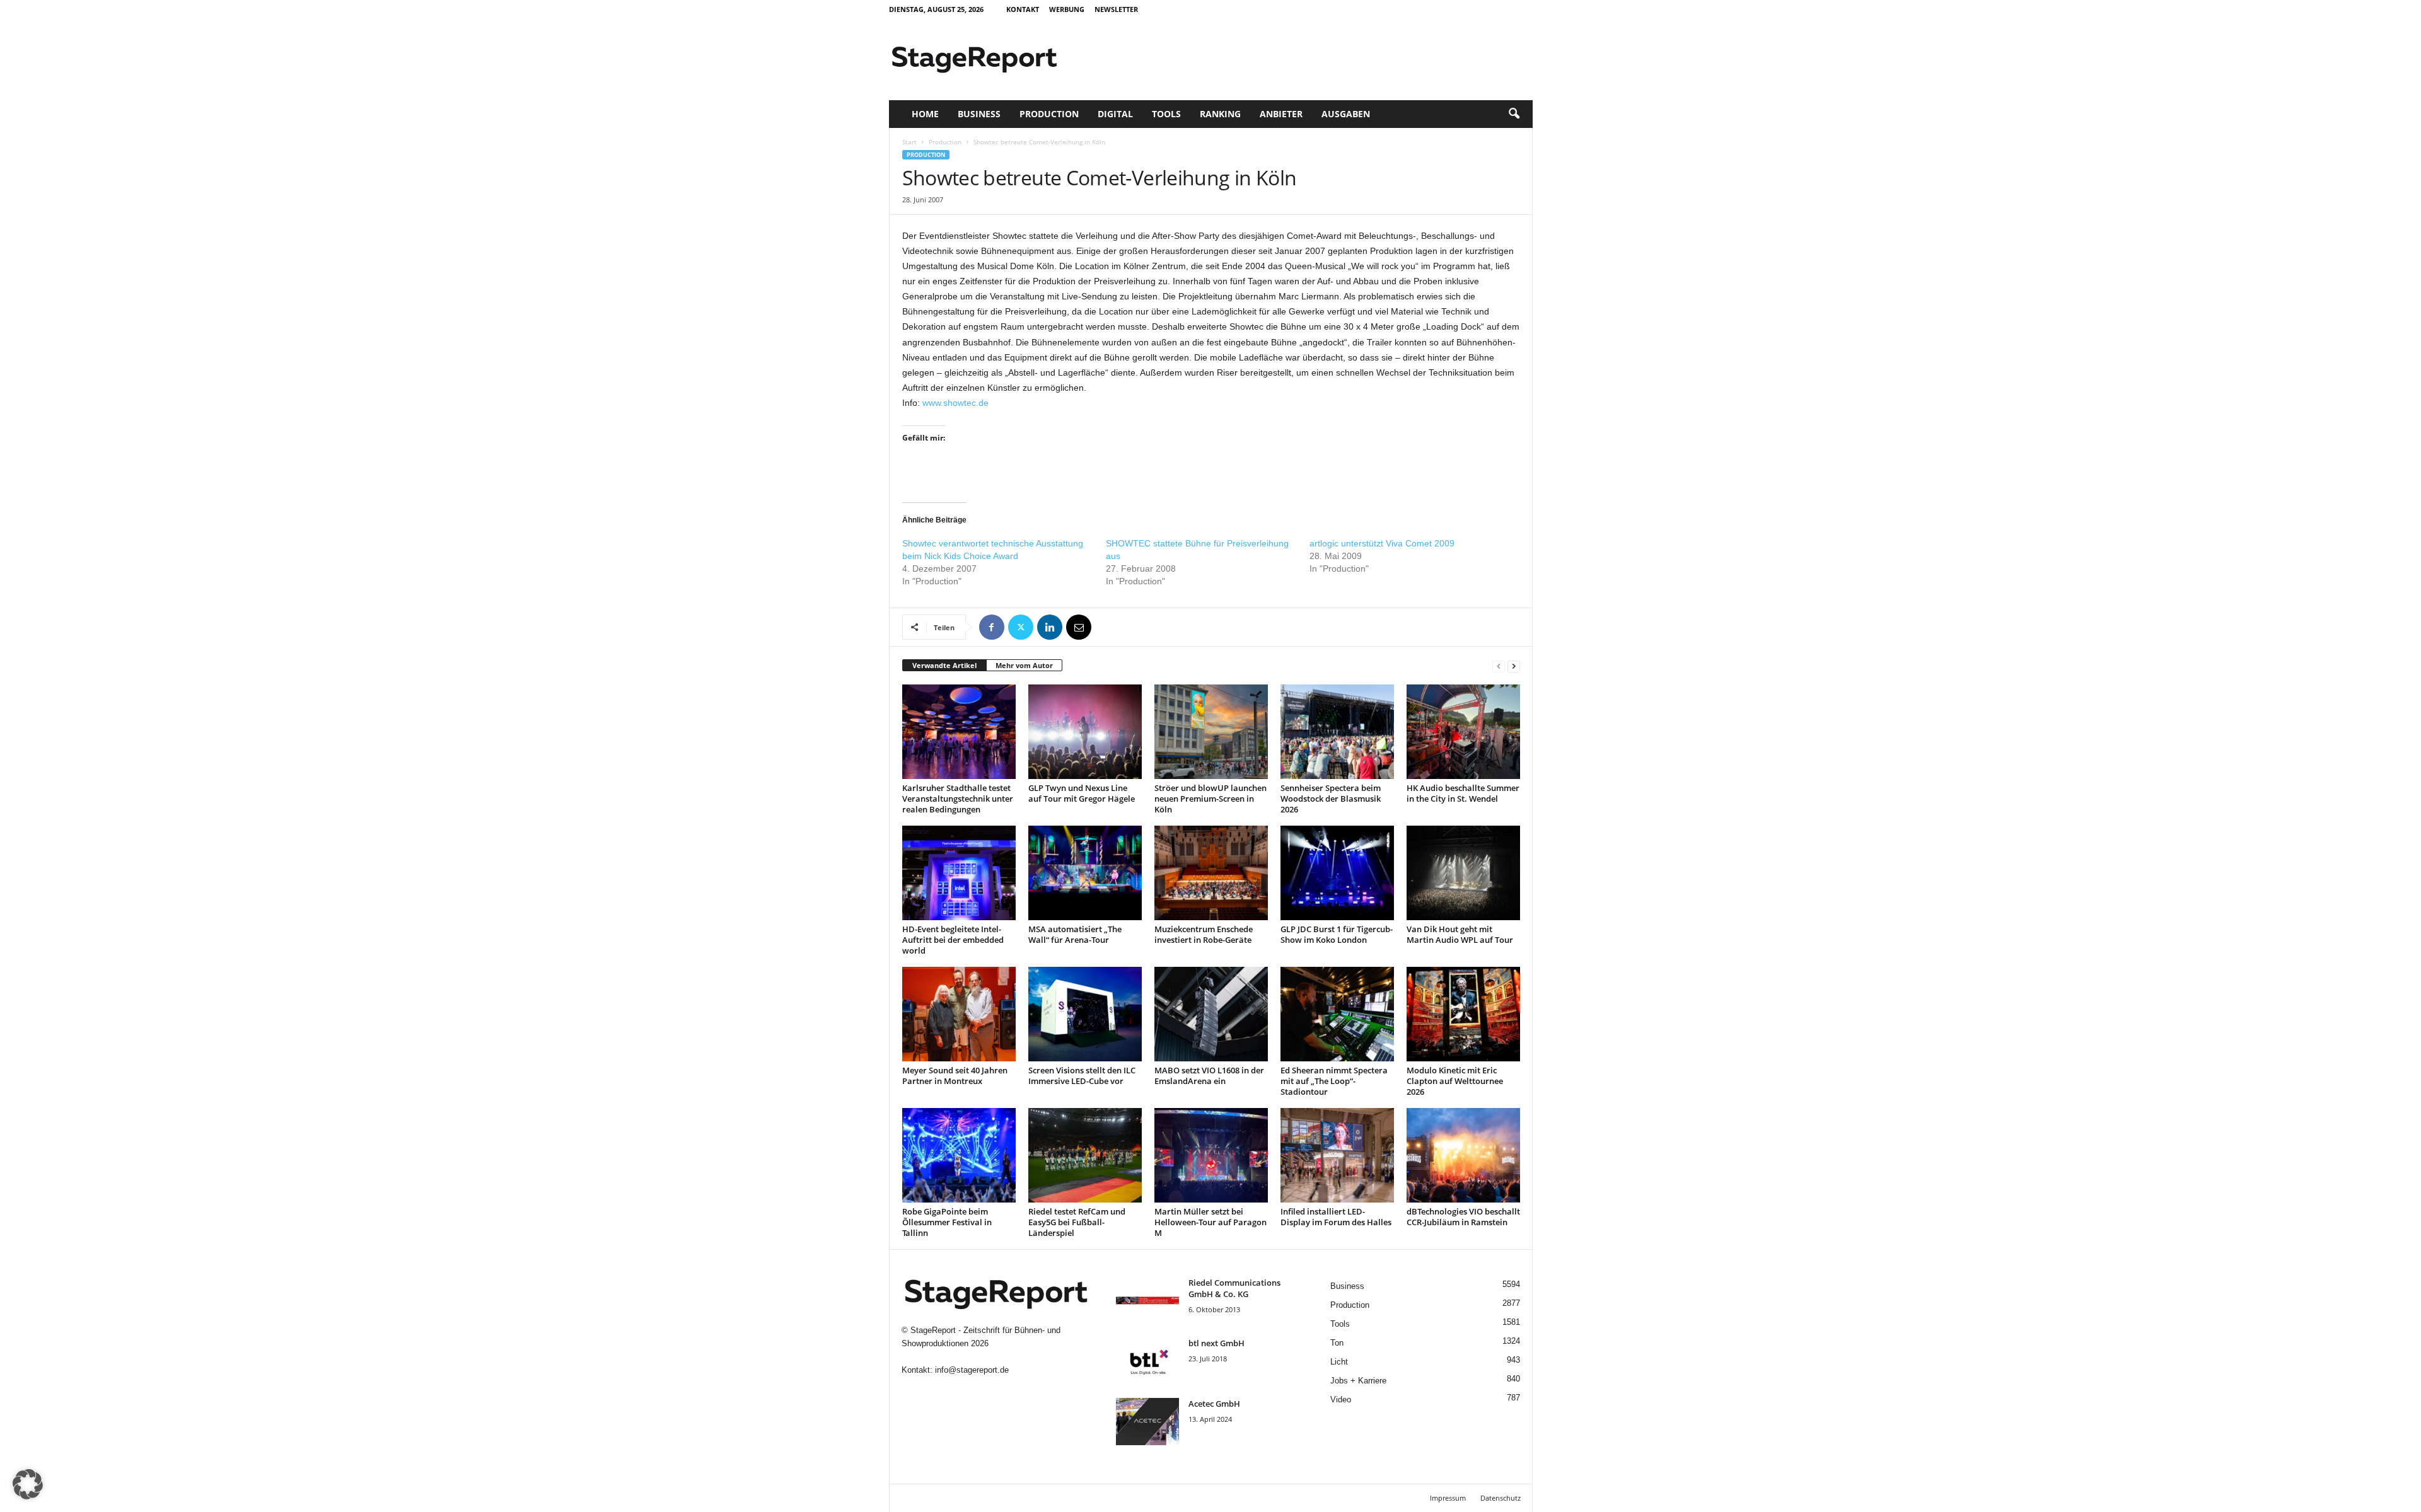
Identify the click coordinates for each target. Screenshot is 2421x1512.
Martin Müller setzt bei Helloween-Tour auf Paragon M (1210, 1222)
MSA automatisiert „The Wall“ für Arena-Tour (1075, 934)
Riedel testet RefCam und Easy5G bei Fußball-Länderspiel (1077, 1222)
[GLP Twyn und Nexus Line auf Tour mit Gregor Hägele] (1085, 732)
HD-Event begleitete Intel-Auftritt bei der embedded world (953, 940)
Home (925, 114)
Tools (1166, 114)
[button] (1514, 114)
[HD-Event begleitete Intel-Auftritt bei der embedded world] (959, 873)
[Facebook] (992, 627)
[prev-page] (1499, 666)
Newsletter (1116, 9)
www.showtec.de (955, 403)
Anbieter (1281, 114)
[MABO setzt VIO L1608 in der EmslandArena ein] (1211, 1014)
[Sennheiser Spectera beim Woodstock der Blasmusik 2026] (1337, 732)
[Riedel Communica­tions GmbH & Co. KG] (1147, 1301)
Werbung (1067, 9)
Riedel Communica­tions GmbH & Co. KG (1234, 1288)
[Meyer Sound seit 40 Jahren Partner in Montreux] (959, 1014)
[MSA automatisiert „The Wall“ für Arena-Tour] (1085, 873)
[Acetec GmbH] (1147, 1422)
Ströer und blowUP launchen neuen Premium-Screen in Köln (1210, 799)
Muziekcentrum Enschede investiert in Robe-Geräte (1204, 934)
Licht (1339, 1362)
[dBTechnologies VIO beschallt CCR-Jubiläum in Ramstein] (1463, 1155)
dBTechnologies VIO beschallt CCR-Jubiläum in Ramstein (1463, 1217)
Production (1049, 114)
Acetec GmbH (1214, 1404)
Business (979, 114)
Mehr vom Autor (1024, 665)
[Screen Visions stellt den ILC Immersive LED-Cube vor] (1085, 1014)
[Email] (1079, 627)
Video (1341, 1399)
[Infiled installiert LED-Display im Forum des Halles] (1337, 1155)
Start (909, 142)
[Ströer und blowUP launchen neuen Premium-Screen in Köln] (1211, 732)
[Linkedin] (1050, 627)
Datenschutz (1501, 1498)
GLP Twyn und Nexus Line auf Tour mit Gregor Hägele (1082, 793)
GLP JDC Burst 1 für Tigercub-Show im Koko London (1337, 934)
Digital (1115, 114)
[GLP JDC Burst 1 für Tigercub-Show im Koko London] (1337, 873)
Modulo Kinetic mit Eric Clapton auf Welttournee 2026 (1455, 1081)
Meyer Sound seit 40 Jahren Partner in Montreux (955, 1076)
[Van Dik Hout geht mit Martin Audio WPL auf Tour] (1463, 873)
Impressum (1448, 1498)
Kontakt (1023, 9)
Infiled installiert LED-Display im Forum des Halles (1336, 1217)
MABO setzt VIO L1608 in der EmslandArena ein (1209, 1076)
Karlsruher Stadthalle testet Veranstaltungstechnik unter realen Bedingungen (958, 799)
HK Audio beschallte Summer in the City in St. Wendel (1463, 793)
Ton (1337, 1343)
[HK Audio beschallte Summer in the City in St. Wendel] (1463, 732)
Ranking (1220, 114)
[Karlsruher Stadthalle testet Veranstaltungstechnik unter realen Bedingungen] (959, 732)
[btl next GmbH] (1147, 1361)
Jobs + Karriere (1358, 1381)
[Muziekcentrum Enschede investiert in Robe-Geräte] (1211, 873)
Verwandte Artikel (944, 665)
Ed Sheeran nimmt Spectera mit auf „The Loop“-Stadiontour (1334, 1081)
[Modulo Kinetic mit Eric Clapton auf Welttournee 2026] (1463, 1014)
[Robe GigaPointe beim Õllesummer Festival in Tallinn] (959, 1155)
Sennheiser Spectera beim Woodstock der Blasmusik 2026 (1331, 799)
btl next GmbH (1216, 1343)
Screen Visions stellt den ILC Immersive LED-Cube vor (1082, 1076)
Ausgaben (1346, 114)
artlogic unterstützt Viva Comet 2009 (1382, 543)
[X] (1021, 627)
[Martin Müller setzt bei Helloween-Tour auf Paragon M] (1211, 1155)
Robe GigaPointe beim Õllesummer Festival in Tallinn (947, 1222)
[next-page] (1514, 666)
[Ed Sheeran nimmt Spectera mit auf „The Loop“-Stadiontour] (1337, 1014)
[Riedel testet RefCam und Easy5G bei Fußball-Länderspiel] (1085, 1155)
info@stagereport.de (972, 1370)
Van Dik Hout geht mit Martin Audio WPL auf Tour (1460, 934)
